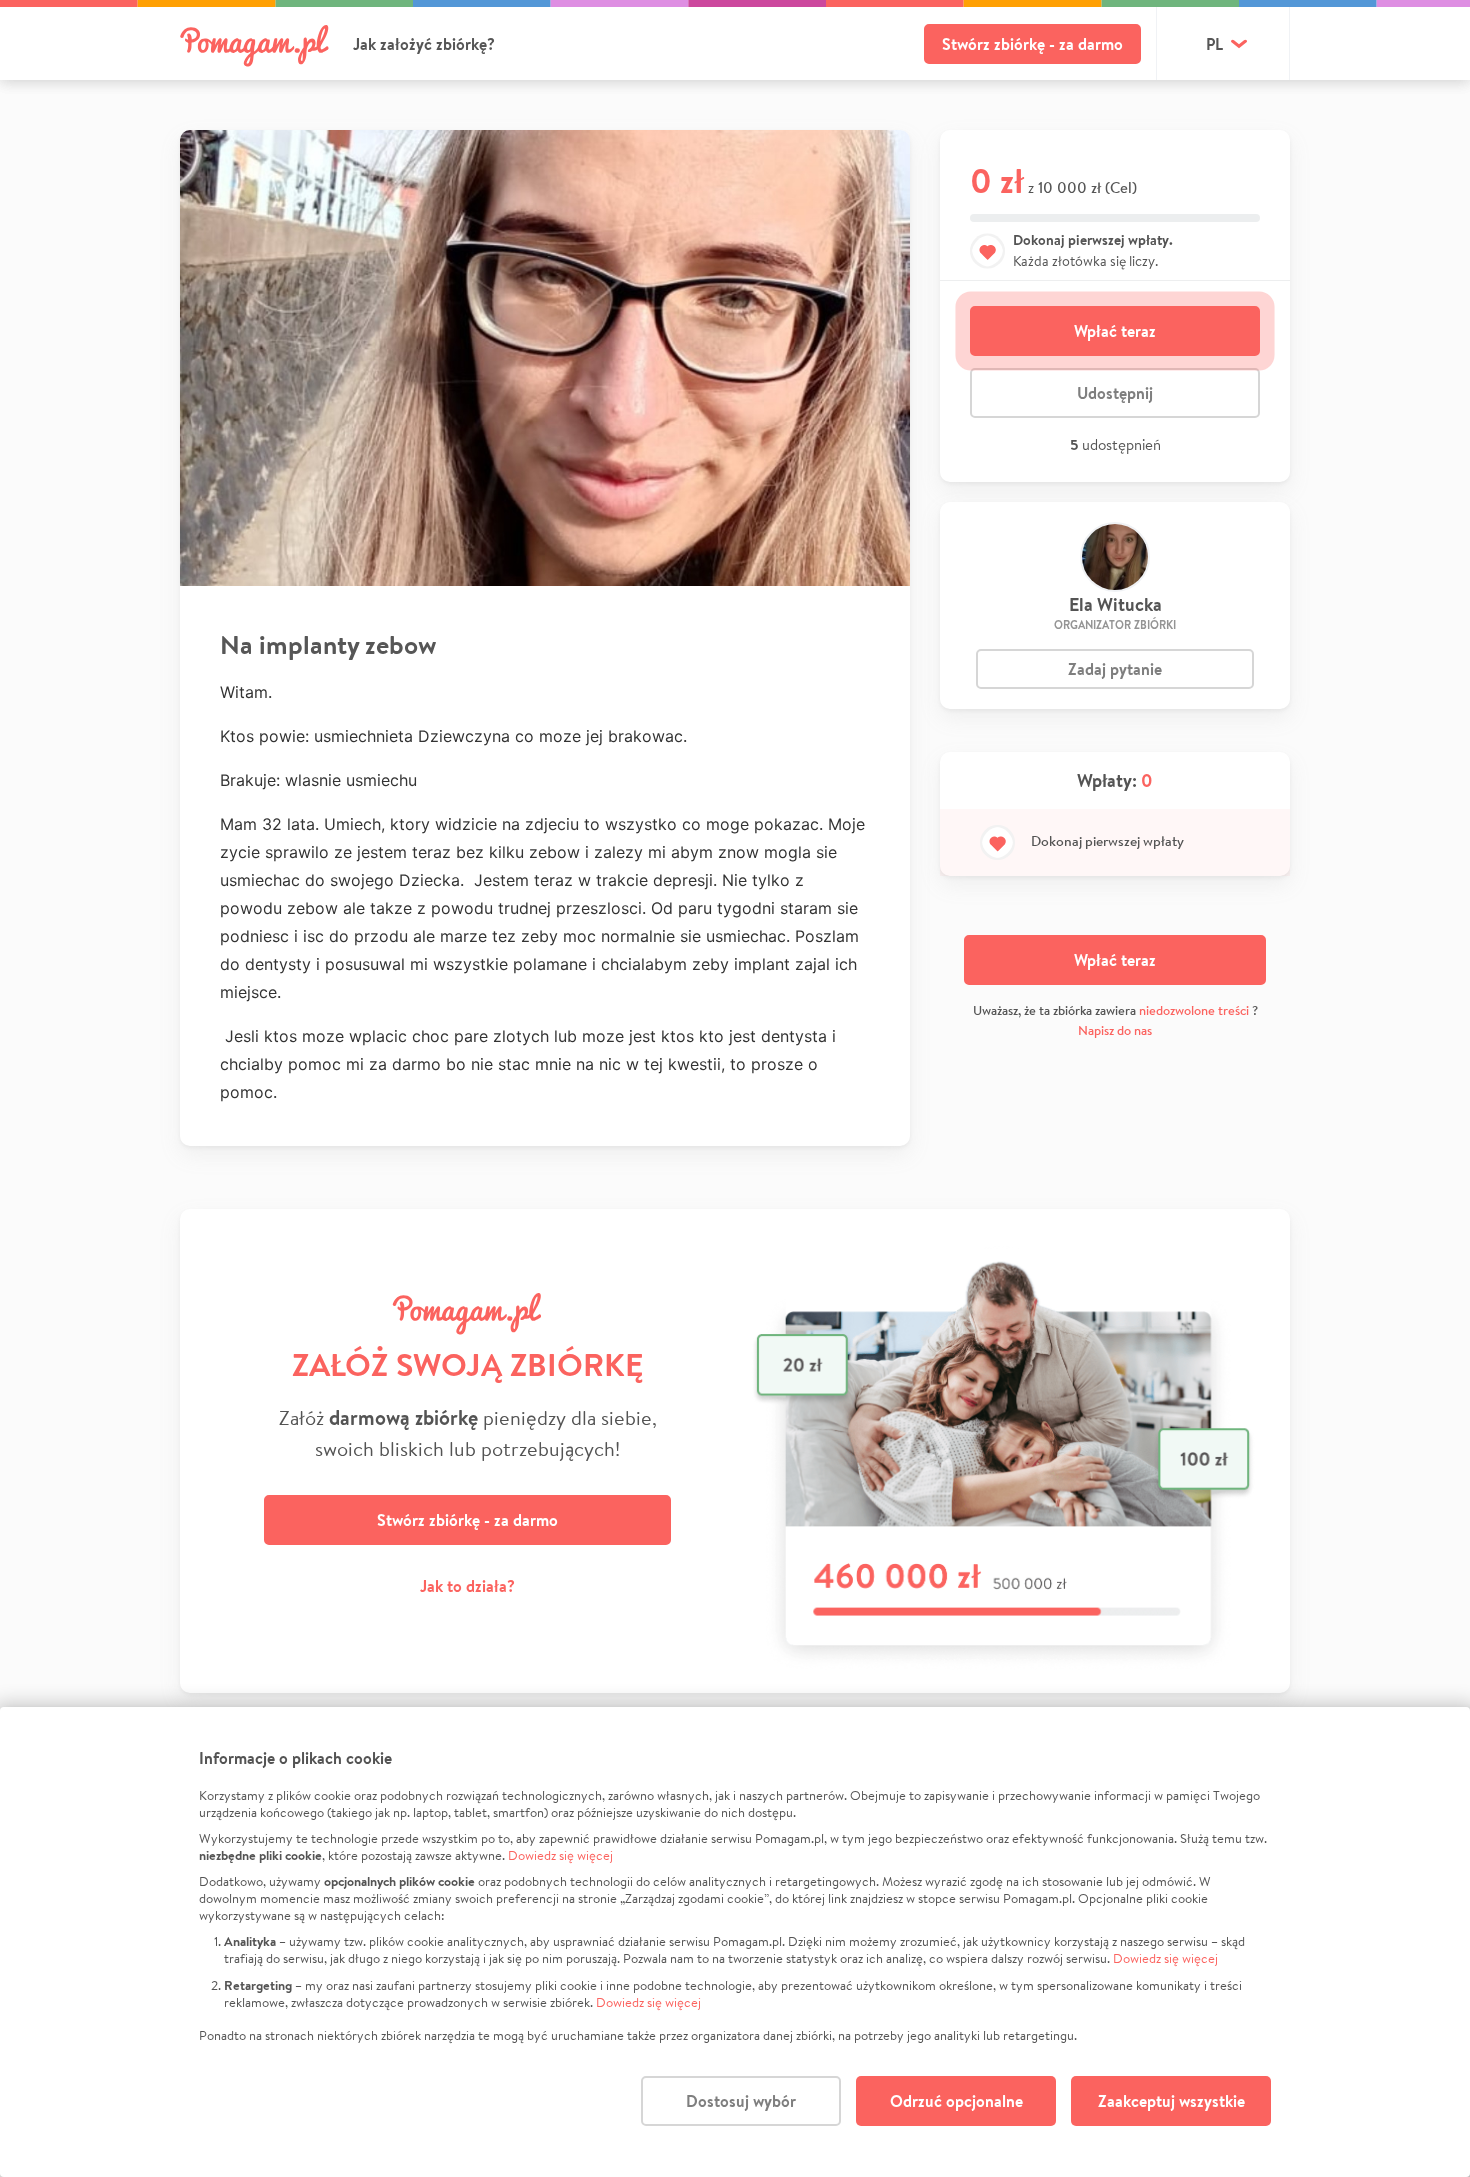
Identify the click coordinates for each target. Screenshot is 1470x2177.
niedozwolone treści (1194, 1010)
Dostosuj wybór (741, 2101)
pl (1214, 44)
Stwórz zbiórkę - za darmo (1032, 44)
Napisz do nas (1115, 1030)
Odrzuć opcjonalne (956, 2101)
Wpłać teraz (1115, 331)
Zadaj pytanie (1115, 669)
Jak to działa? (467, 1586)
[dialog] (735, 1942)
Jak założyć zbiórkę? (424, 44)
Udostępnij (1115, 393)
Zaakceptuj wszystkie (1171, 2101)
